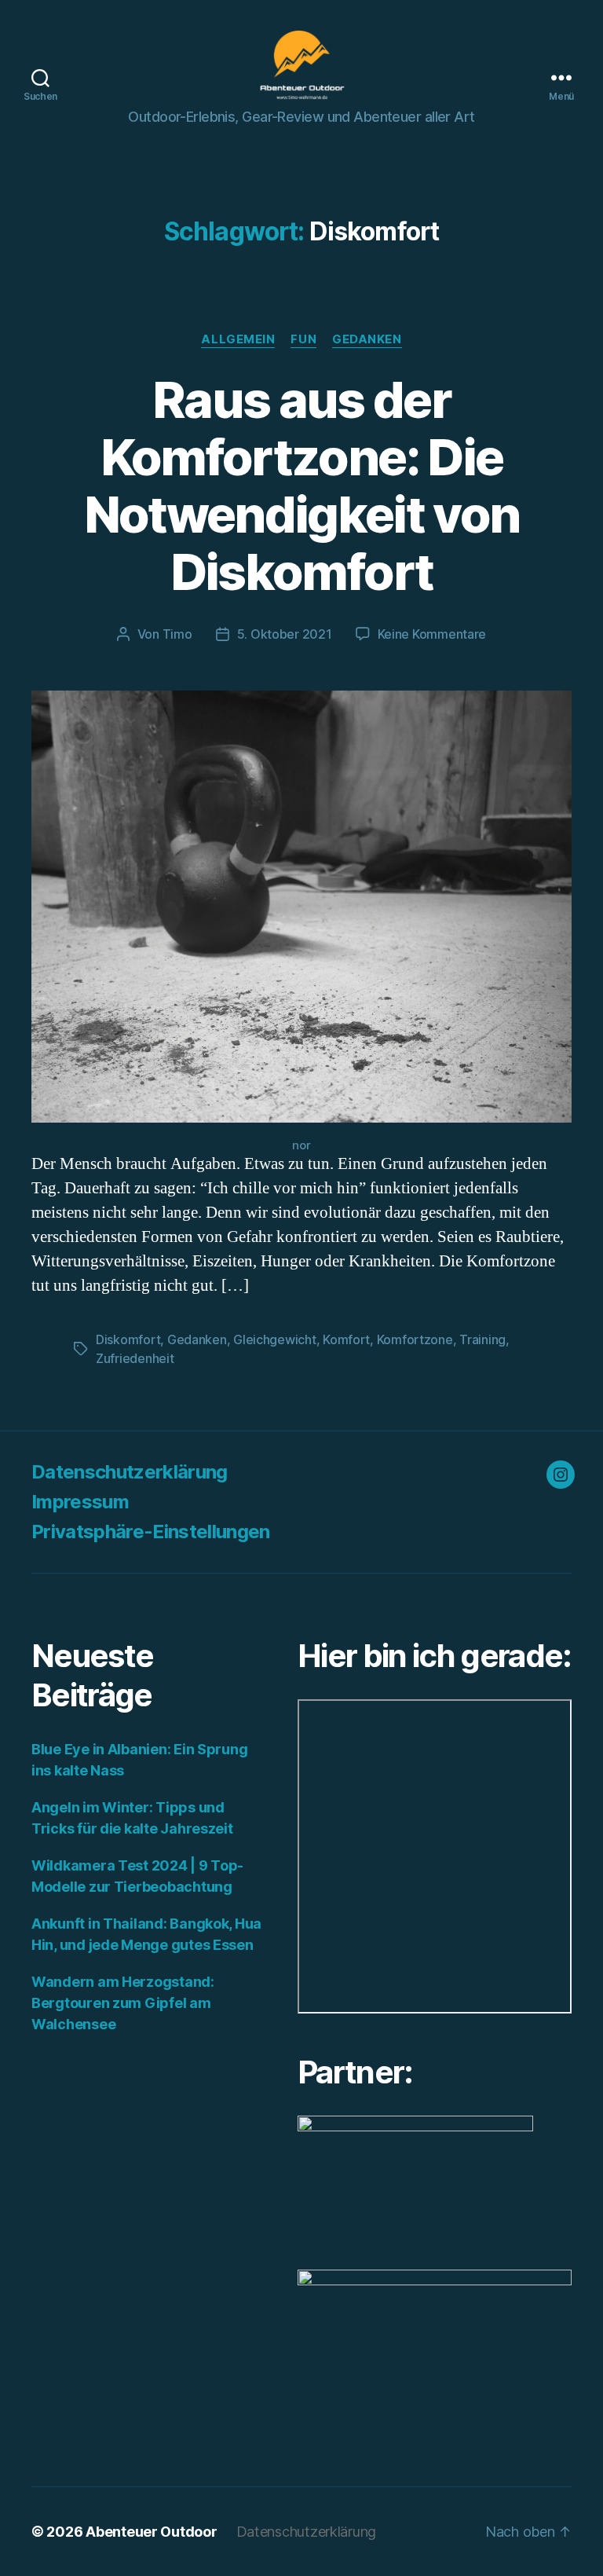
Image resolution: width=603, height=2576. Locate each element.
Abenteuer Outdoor (151, 2532)
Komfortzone (415, 1339)
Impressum (80, 1502)
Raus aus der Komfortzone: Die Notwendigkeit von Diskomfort (302, 486)
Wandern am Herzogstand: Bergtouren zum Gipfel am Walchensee (123, 2003)
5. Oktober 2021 (285, 634)
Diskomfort (128, 1339)
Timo (177, 634)
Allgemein (238, 339)
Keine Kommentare (432, 634)
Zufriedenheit (135, 1358)
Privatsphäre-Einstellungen (151, 1532)
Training (482, 1339)
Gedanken (367, 339)
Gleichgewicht (275, 1339)
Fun (303, 339)
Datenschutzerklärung (130, 1472)
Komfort (346, 1339)
